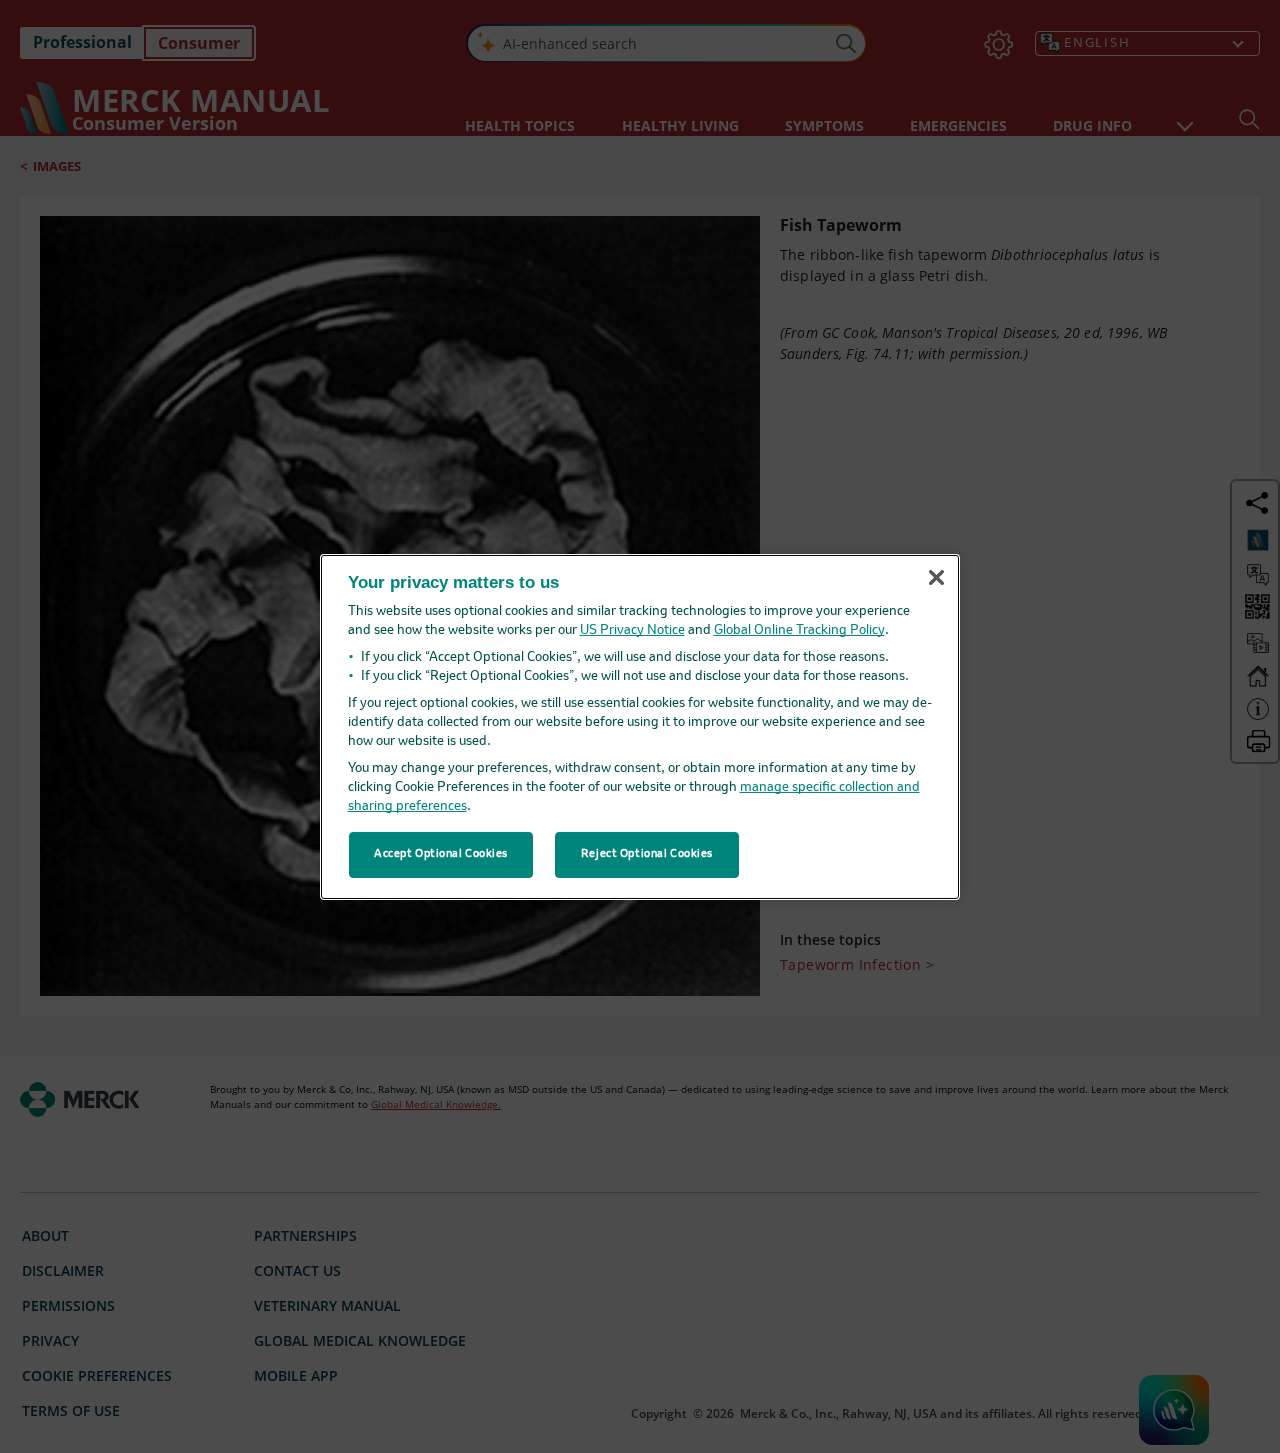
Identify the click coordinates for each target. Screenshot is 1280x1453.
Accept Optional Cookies (441, 854)
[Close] (936, 578)
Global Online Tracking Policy (799, 630)
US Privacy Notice (632, 630)
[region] (640, 726)
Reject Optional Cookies (647, 854)
